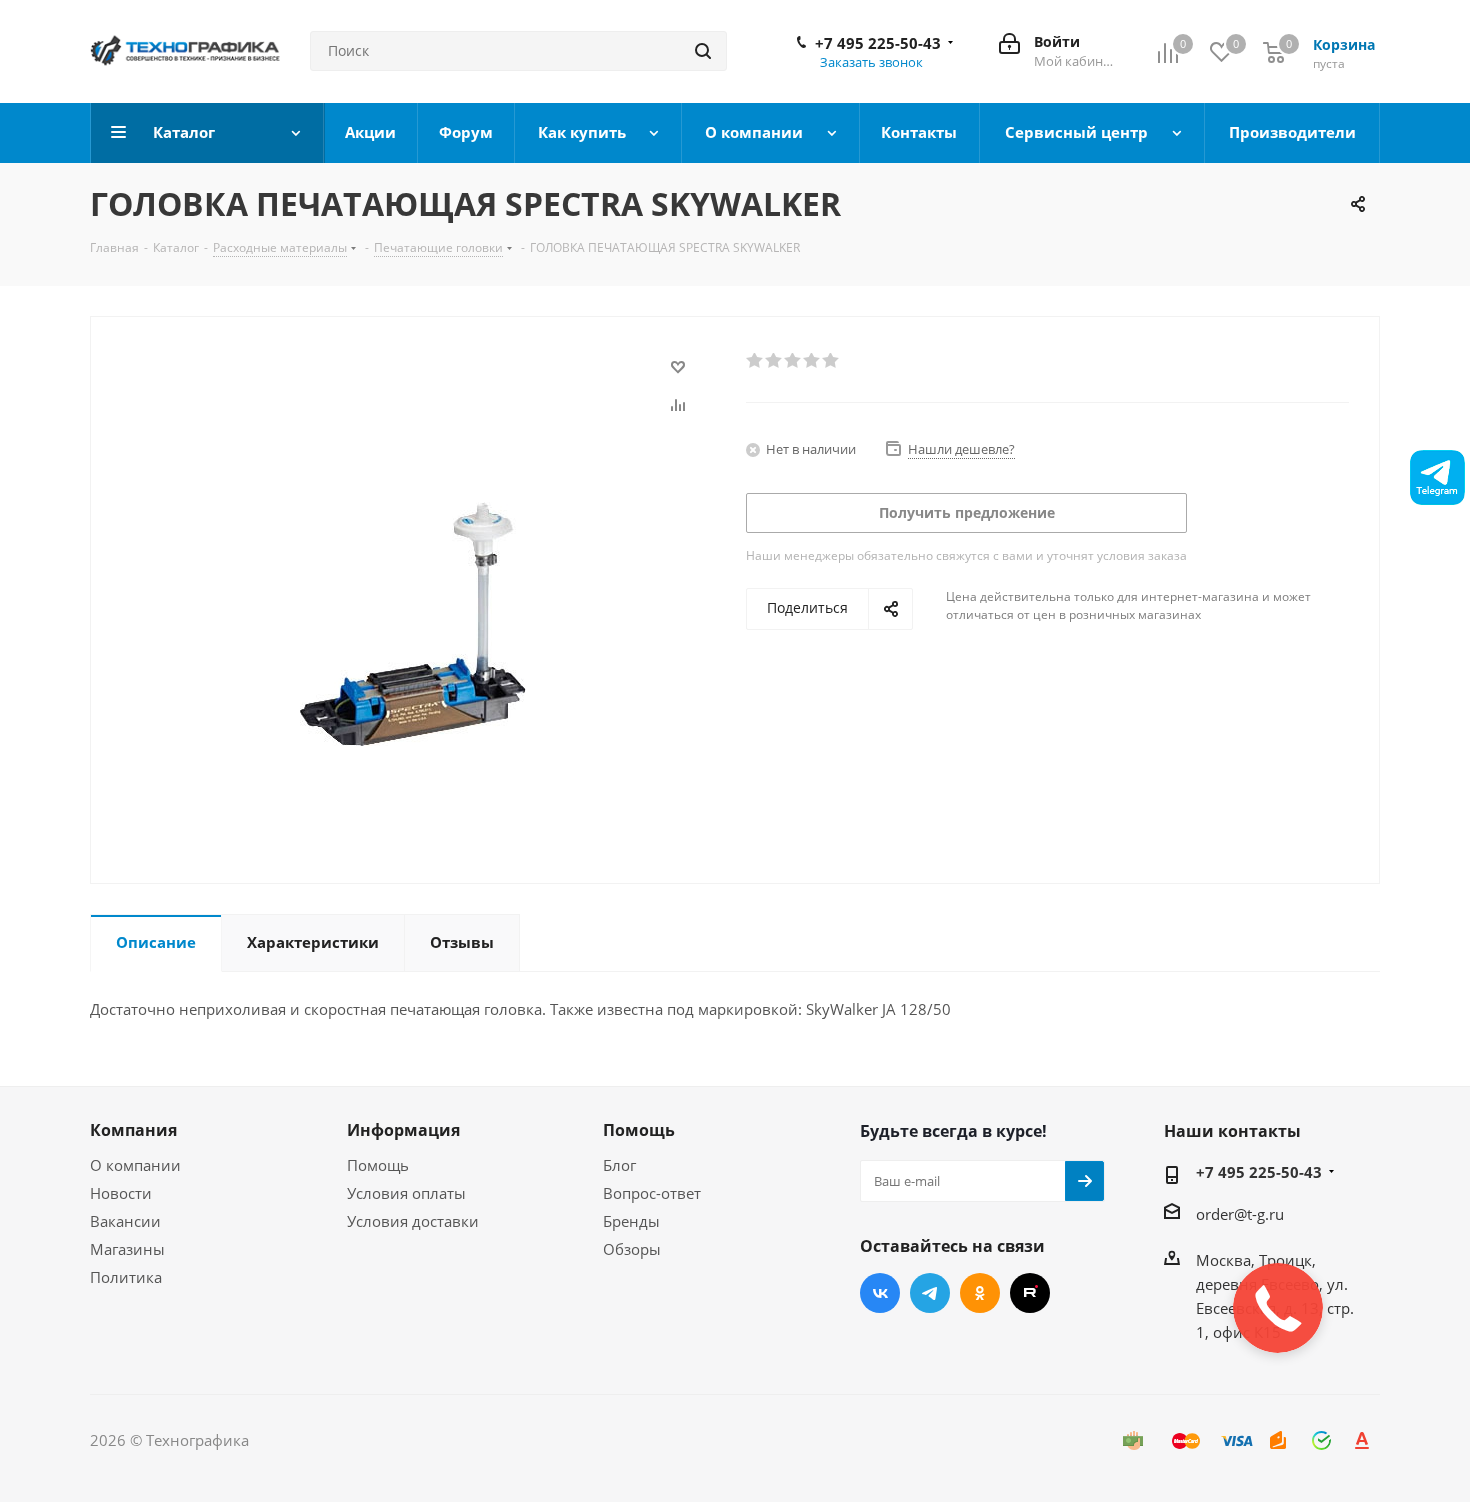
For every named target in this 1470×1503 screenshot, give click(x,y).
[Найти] (703, 51)
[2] (774, 361)
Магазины (127, 1249)
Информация (403, 1130)
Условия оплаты (406, 1193)
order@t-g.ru (1240, 1214)
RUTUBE (1030, 1293)
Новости (121, 1193)
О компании (135, 1165)
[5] (831, 361)
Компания (133, 1130)
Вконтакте (880, 1293)
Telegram (930, 1293)
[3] (793, 361)
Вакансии (125, 1221)
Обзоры (632, 1249)
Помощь (378, 1165)
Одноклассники (980, 1293)
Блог (619, 1165)
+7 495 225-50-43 (878, 43)
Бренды (631, 1221)
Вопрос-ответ (652, 1193)
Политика (126, 1277)
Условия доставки (413, 1221)
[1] (755, 361)
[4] (812, 361)
